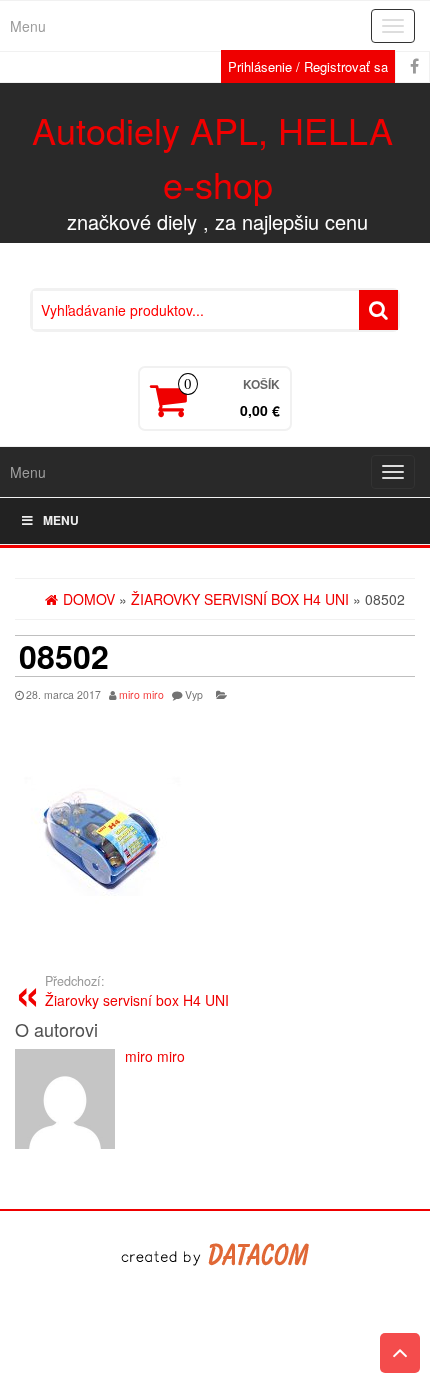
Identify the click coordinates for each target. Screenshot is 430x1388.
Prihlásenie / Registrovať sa (308, 66)
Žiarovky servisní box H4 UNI (137, 991)
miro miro (141, 694)
